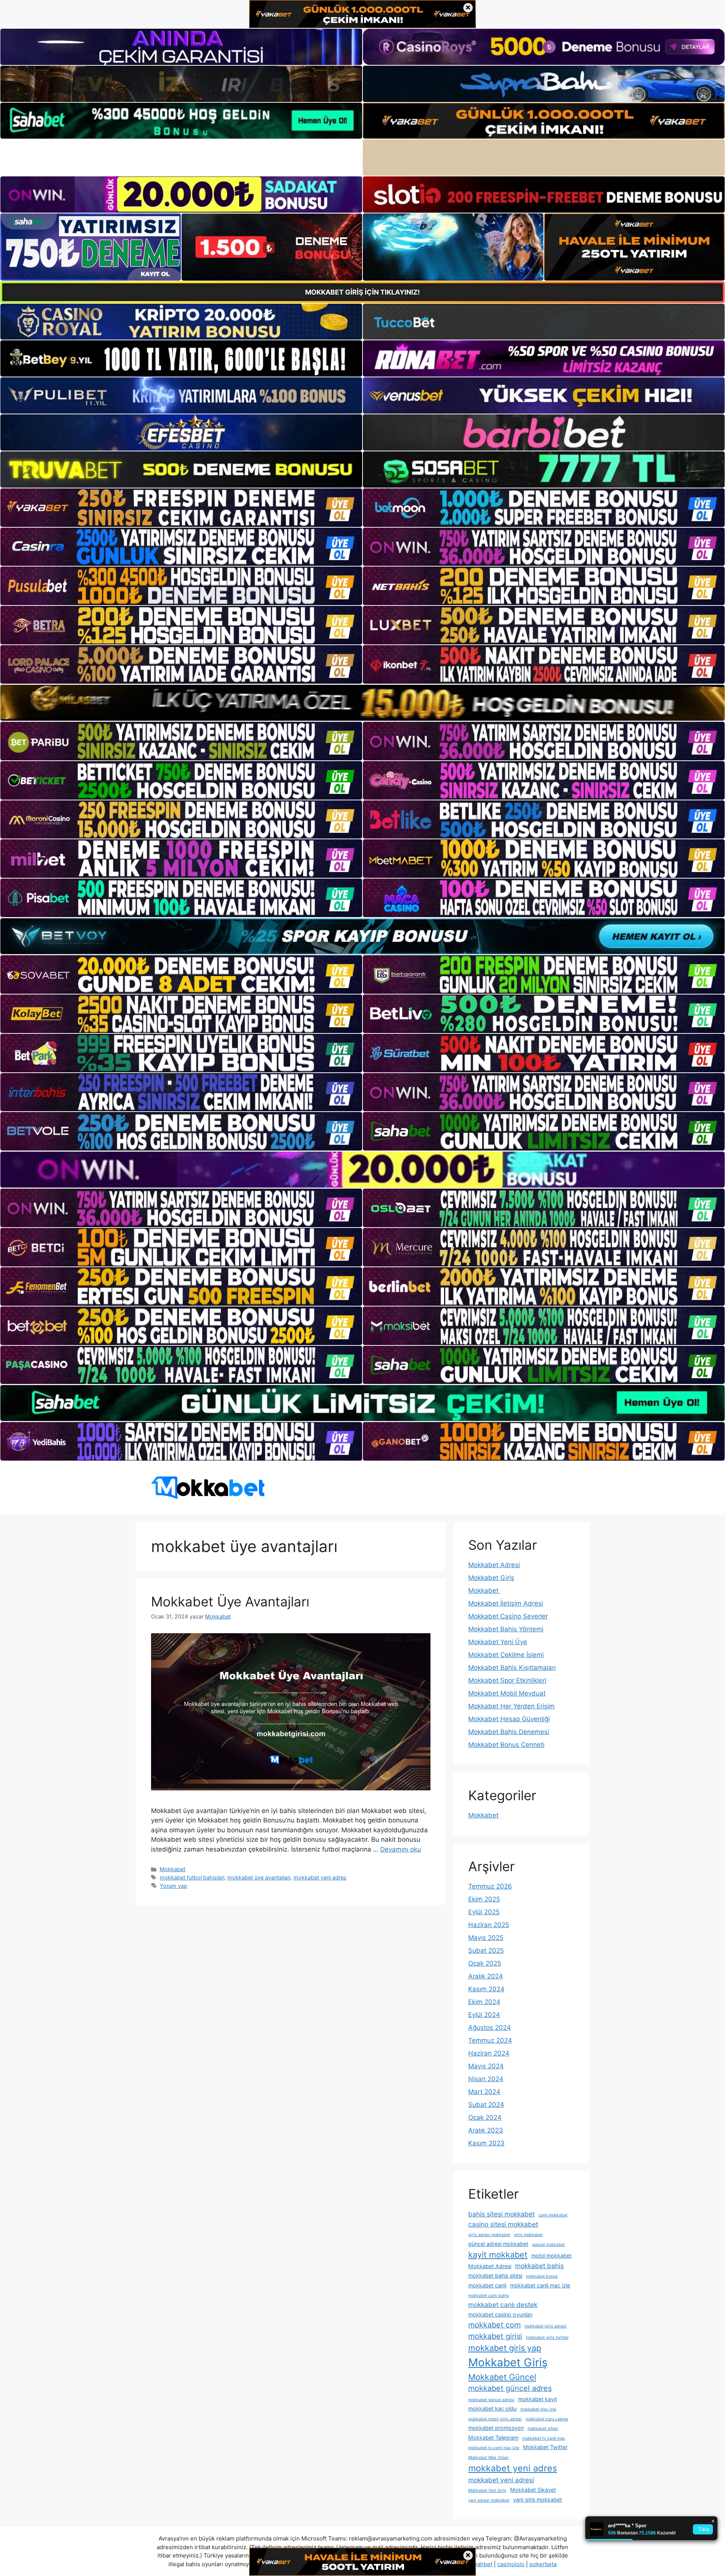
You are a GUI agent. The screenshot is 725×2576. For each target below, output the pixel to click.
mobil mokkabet (551, 2256)
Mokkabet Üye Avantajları (230, 1602)
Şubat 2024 (486, 2105)
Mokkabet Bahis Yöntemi (506, 1629)
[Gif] (362, 703)
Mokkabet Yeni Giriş (487, 2490)
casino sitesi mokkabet (503, 2224)
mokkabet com (494, 2325)
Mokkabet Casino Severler (508, 1616)
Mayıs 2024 (486, 2066)
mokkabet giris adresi (545, 2326)
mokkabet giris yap (505, 2348)
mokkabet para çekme (547, 2419)
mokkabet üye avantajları (259, 1877)
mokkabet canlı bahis (489, 2296)
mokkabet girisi (495, 2336)
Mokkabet (173, 1869)
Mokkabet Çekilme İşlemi (506, 1655)
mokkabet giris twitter (547, 2337)
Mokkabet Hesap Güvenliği (509, 1719)
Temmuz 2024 (490, 2040)
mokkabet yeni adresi (501, 2480)
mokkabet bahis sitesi (495, 2276)
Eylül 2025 (484, 1912)
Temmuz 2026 (490, 1886)
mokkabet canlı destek (503, 2305)
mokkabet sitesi (543, 2429)
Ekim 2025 (484, 1899)
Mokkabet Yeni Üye (498, 1642)
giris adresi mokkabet (489, 2235)
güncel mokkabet (548, 2245)
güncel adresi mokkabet (498, 2244)
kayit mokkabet (498, 2255)
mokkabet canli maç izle (540, 2285)
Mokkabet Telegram (493, 2438)
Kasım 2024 (486, 1989)
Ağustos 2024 (490, 2028)
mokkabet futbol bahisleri (192, 1877)
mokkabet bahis (539, 2266)
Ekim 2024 (484, 2002)
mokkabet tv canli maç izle (494, 2448)
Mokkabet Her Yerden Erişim (511, 1706)
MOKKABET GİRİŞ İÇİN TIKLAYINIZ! (362, 292)
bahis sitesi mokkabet (501, 2214)
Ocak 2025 (485, 1963)
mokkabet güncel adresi (491, 2400)
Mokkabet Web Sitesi (488, 2458)
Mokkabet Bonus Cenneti (506, 1745)
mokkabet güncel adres (510, 2388)
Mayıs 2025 (486, 1938)
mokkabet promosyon (496, 2428)
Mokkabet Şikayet (533, 2490)
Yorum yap (174, 1886)
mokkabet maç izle (538, 2409)
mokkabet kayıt (538, 2399)
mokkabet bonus (542, 2276)
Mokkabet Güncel (502, 2377)
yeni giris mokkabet (538, 2500)
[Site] (181, 508)
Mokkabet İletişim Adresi (506, 1603)
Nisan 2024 (486, 2079)
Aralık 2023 (486, 2130)
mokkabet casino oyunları (500, 2314)
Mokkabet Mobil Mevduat (507, 1693)
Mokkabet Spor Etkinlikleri (507, 1680)
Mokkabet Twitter (545, 2447)
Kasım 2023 (486, 2143)
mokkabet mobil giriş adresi (495, 2419)
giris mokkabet (528, 2235)
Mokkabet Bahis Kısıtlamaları (512, 1668)
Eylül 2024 (484, 2015)
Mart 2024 (484, 2092)
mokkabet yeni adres (320, 1877)
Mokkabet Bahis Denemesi (509, 1732)
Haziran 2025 (489, 1925)
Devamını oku (401, 1849)
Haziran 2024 (489, 2053)
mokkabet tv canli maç (544, 2438)
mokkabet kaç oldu (492, 2408)
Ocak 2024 (485, 2117)
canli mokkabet (553, 2215)
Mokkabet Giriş (491, 1578)
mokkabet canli (487, 2285)
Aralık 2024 (486, 1976)
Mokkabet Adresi (494, 1565)
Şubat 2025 (486, 1951)
